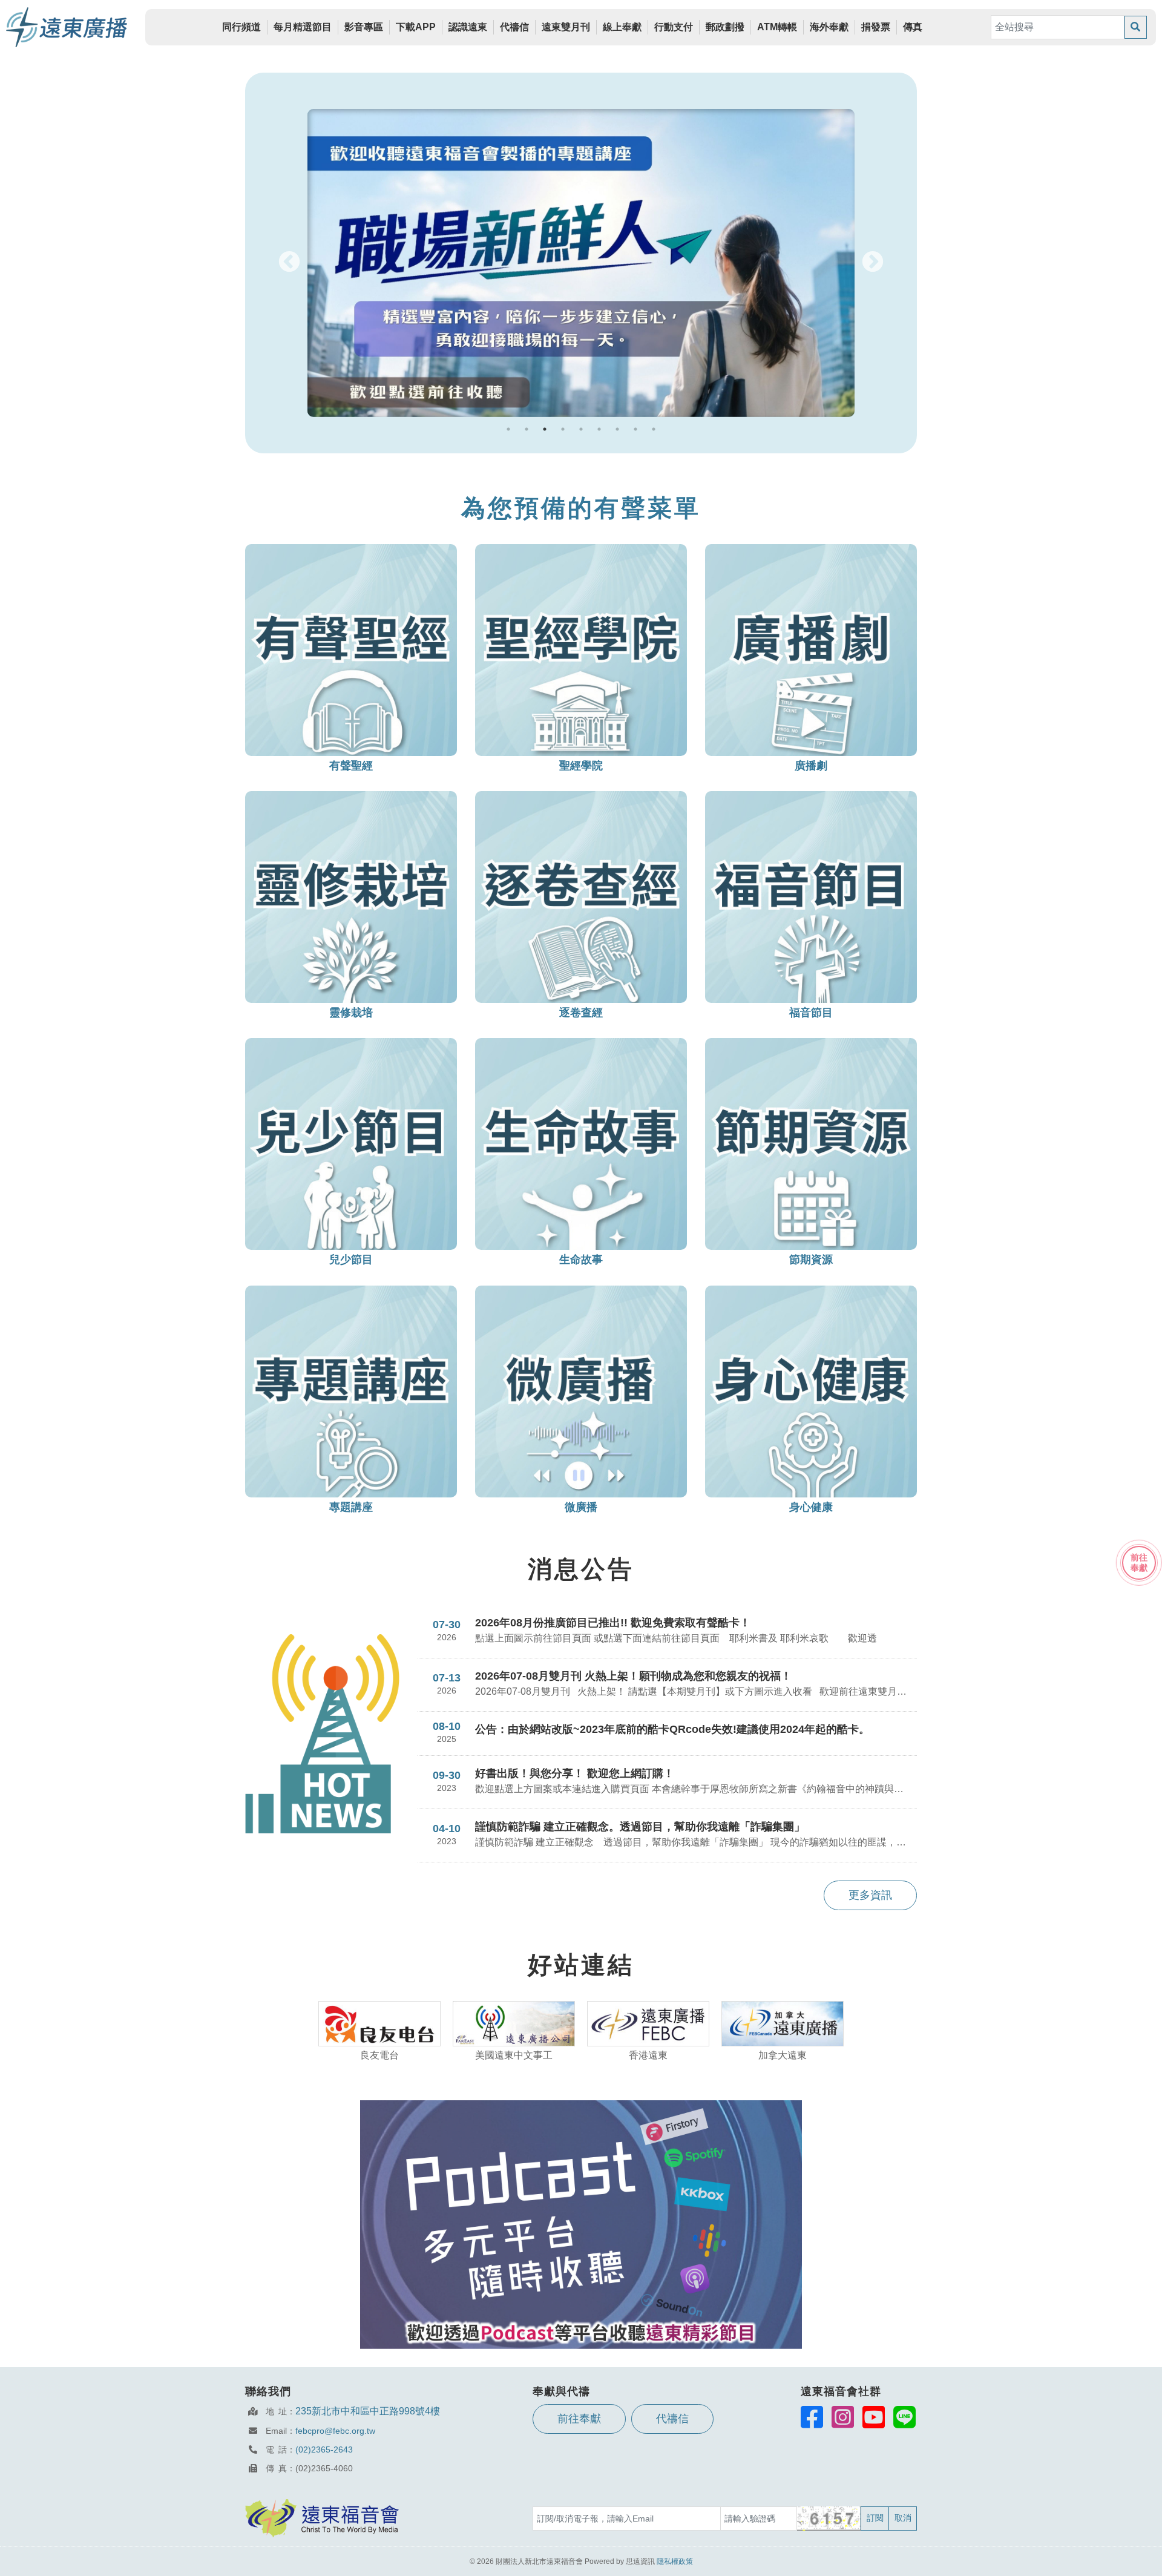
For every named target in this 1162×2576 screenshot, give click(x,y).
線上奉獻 (622, 27)
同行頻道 (241, 27)
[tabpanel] (581, 263)
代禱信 (514, 27)
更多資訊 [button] (870, 1895)
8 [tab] (635, 429)
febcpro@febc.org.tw (335, 2431)
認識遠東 (468, 27)
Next (873, 263)
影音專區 (364, 27)
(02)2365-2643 (324, 2449)
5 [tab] (581, 429)
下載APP (416, 27)
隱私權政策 (675, 2561)
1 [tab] (508, 429)
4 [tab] (563, 429)
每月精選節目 (303, 27)
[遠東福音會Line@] (904, 2417)
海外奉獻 (829, 27)
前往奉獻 (579, 2419)
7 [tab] (617, 429)
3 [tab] (545, 429)
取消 (903, 2518)
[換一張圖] (829, 2518)
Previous (289, 263)
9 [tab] (654, 429)
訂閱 (875, 2518)
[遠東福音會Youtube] (874, 2417)
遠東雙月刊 (566, 27)
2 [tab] (527, 429)
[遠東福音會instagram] (843, 2417)
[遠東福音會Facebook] (812, 2417)
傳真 (913, 27)
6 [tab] (599, 429)
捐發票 (876, 27)
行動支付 (674, 27)
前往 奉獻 (1139, 1562)
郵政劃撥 (725, 27)
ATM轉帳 (777, 27)
